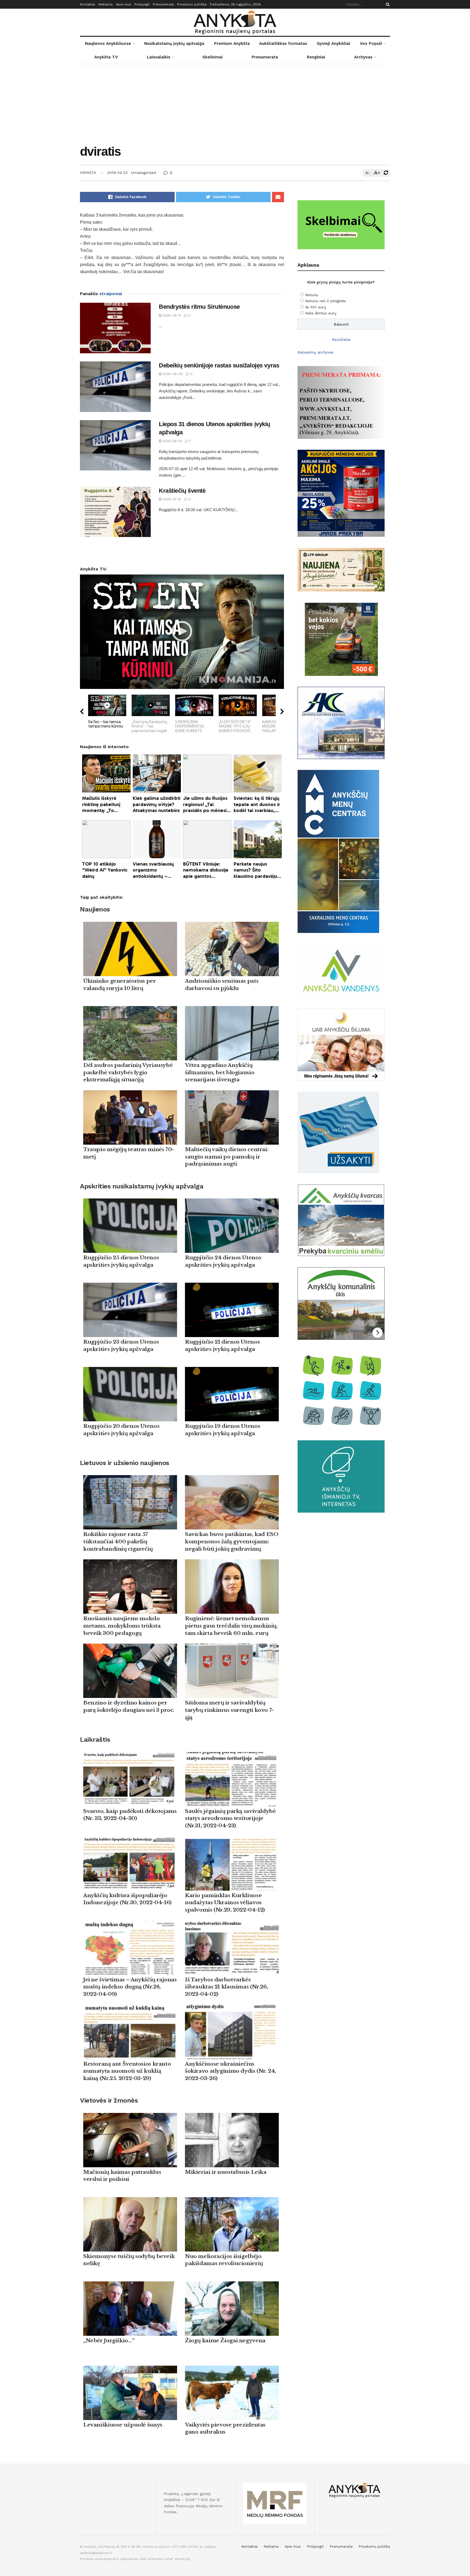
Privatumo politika (192, 4)
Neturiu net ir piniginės (326, 301)
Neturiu (312, 295)
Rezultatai (341, 339)
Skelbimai (212, 57)
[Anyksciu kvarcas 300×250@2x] (341, 1220)
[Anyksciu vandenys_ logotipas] (341, 970)
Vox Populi (371, 43)
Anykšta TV (106, 57)
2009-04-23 (117, 173)
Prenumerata (163, 4)
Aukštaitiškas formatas (283, 43)
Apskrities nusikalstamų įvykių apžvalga (142, 1186)
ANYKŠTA (88, 173)
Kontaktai (88, 4)
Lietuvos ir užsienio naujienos (125, 1463)
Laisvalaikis (159, 57)
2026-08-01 (172, 441)
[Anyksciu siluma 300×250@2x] (341, 1044)
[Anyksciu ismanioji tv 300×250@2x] (341, 1476)
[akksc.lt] (341, 1390)
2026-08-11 (171, 316)
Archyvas (363, 57)
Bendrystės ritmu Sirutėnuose (199, 307)
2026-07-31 (171, 499)
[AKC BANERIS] (341, 722)
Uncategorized (143, 173)
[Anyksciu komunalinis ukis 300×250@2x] (341, 1303)
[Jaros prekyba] (341, 493)
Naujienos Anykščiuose (108, 43)
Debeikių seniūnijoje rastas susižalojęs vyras (219, 365)
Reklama (106, 4)
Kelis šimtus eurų (321, 313)
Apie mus (123, 4)
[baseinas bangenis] (338, 1132)
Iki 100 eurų (316, 307)
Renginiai (316, 57)
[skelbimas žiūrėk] (341, 224)
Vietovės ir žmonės (109, 2100)
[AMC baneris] (338, 851)
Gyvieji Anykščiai (333, 43)
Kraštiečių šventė (182, 491)
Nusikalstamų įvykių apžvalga (174, 43)
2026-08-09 (172, 374)
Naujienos (95, 909)
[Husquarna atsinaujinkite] (341, 639)
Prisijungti (142, 4)
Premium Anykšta (232, 43)
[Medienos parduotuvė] (341, 569)
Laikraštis (95, 1740)
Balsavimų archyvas (316, 352)
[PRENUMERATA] (341, 402)
